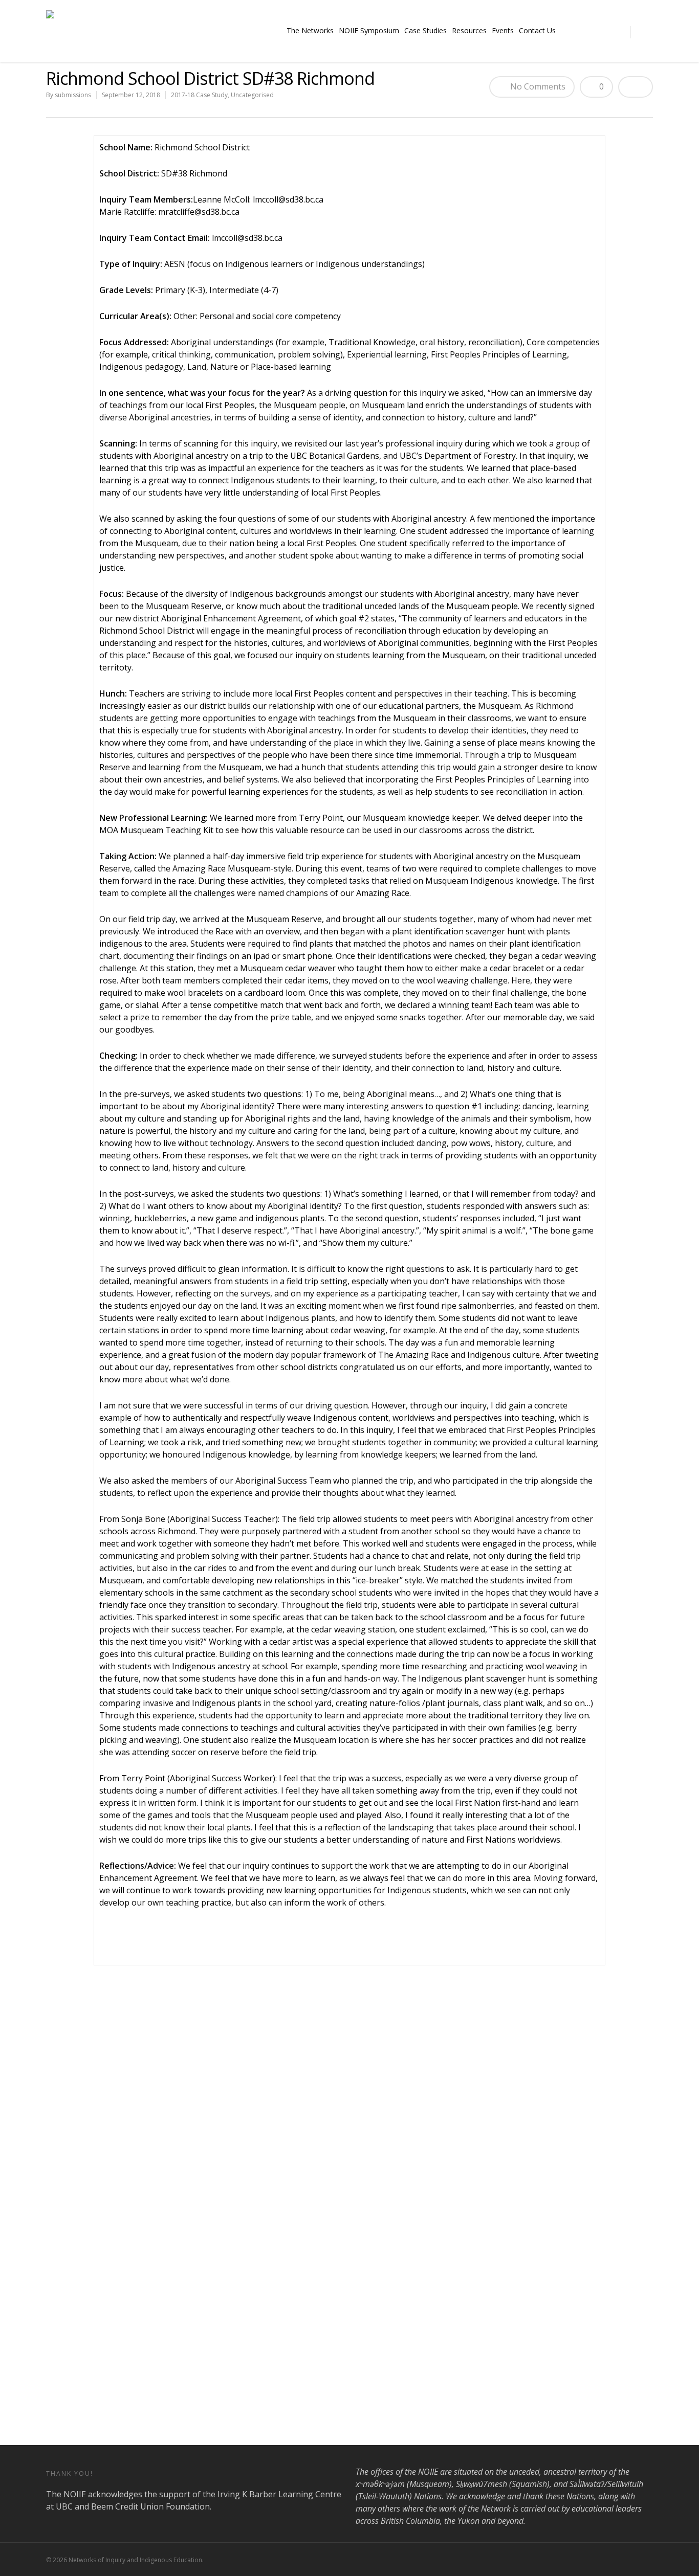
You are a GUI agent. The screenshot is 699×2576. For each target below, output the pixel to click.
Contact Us (537, 30)
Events (503, 30)
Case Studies (425, 30)
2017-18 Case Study (199, 95)
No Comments (537, 86)
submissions (73, 95)
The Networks (310, 30)
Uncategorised (252, 95)
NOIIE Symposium (369, 30)
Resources (469, 30)
